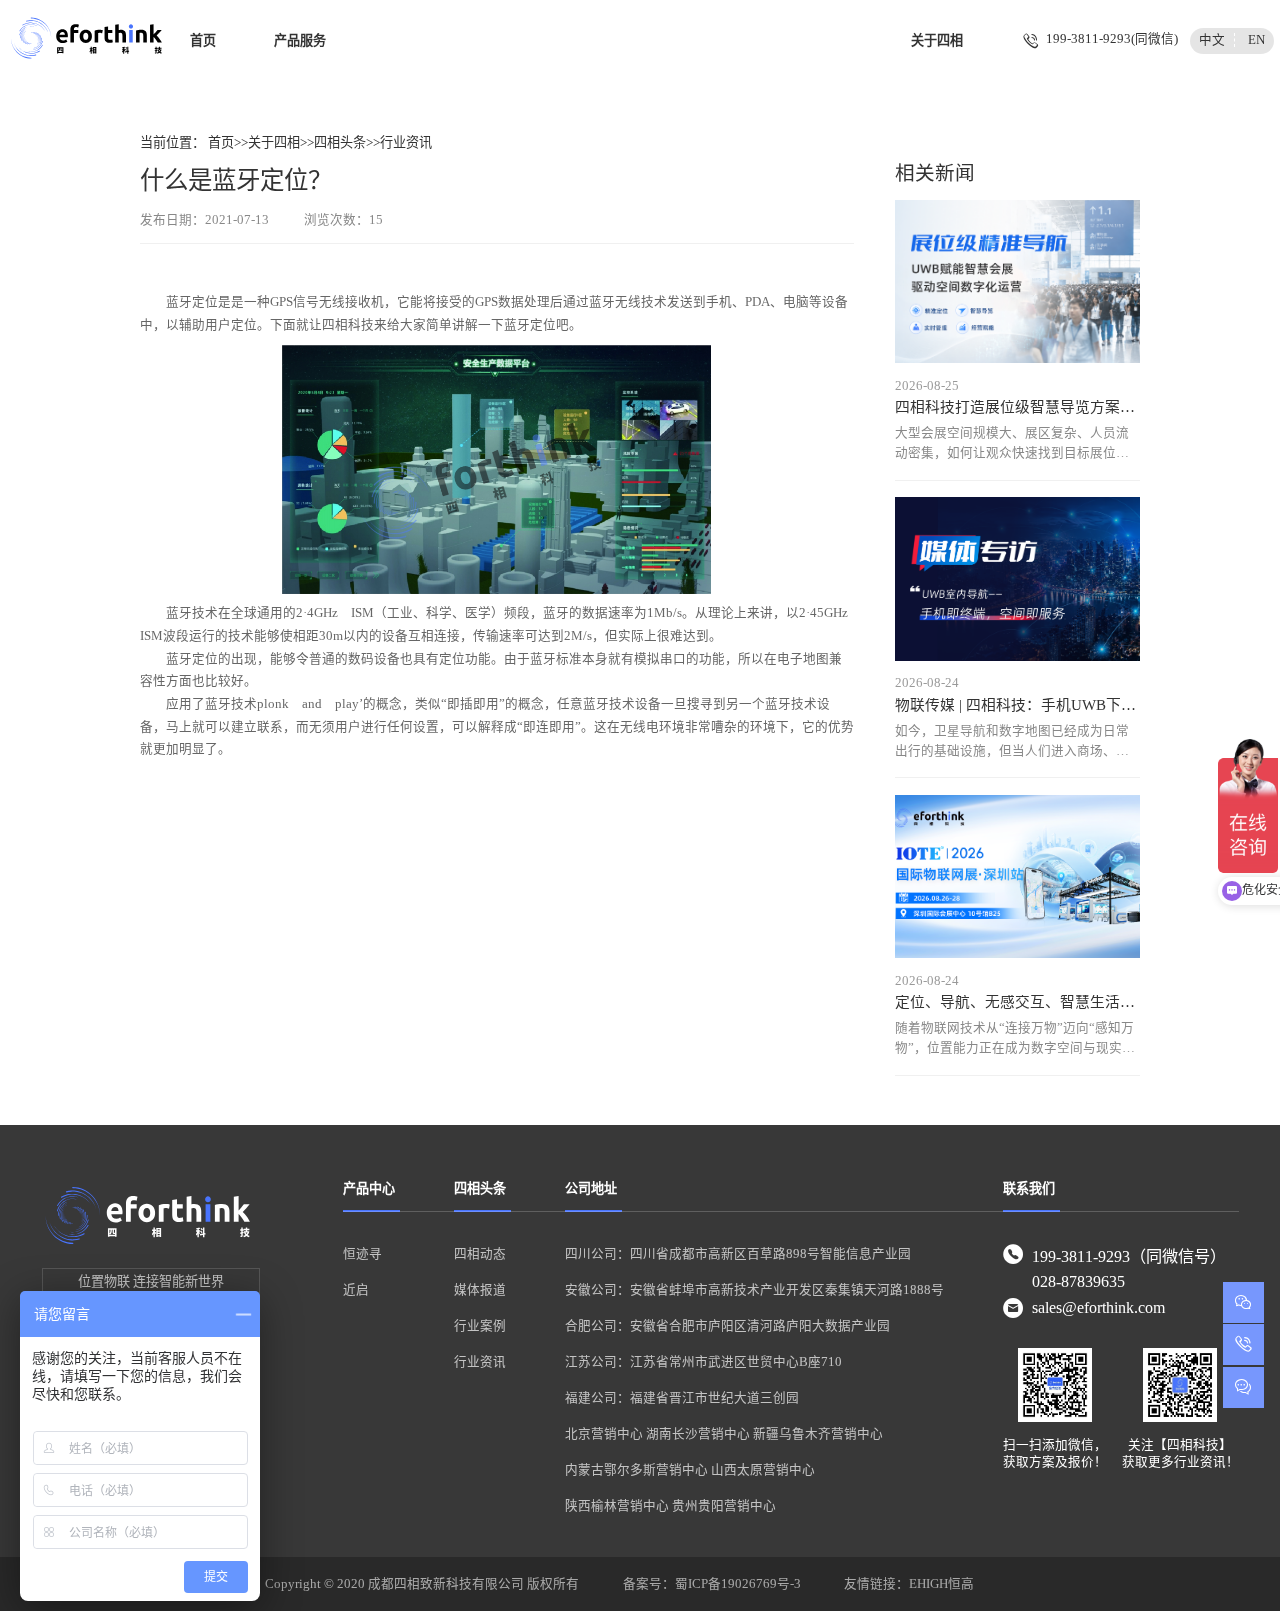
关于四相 (937, 40)
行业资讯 (406, 142)
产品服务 (300, 40)
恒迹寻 (362, 1254)
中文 (1212, 40)
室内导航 (398, 40)
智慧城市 (750, 40)
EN (1256, 40)
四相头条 (340, 142)
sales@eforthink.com (1098, 1308)
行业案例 (480, 1326)
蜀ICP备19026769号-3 (738, 1584)
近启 (356, 1290)
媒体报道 (480, 1290)
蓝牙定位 (192, 302)
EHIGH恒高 (941, 1584)
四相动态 (480, 1254)
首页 (203, 40)
